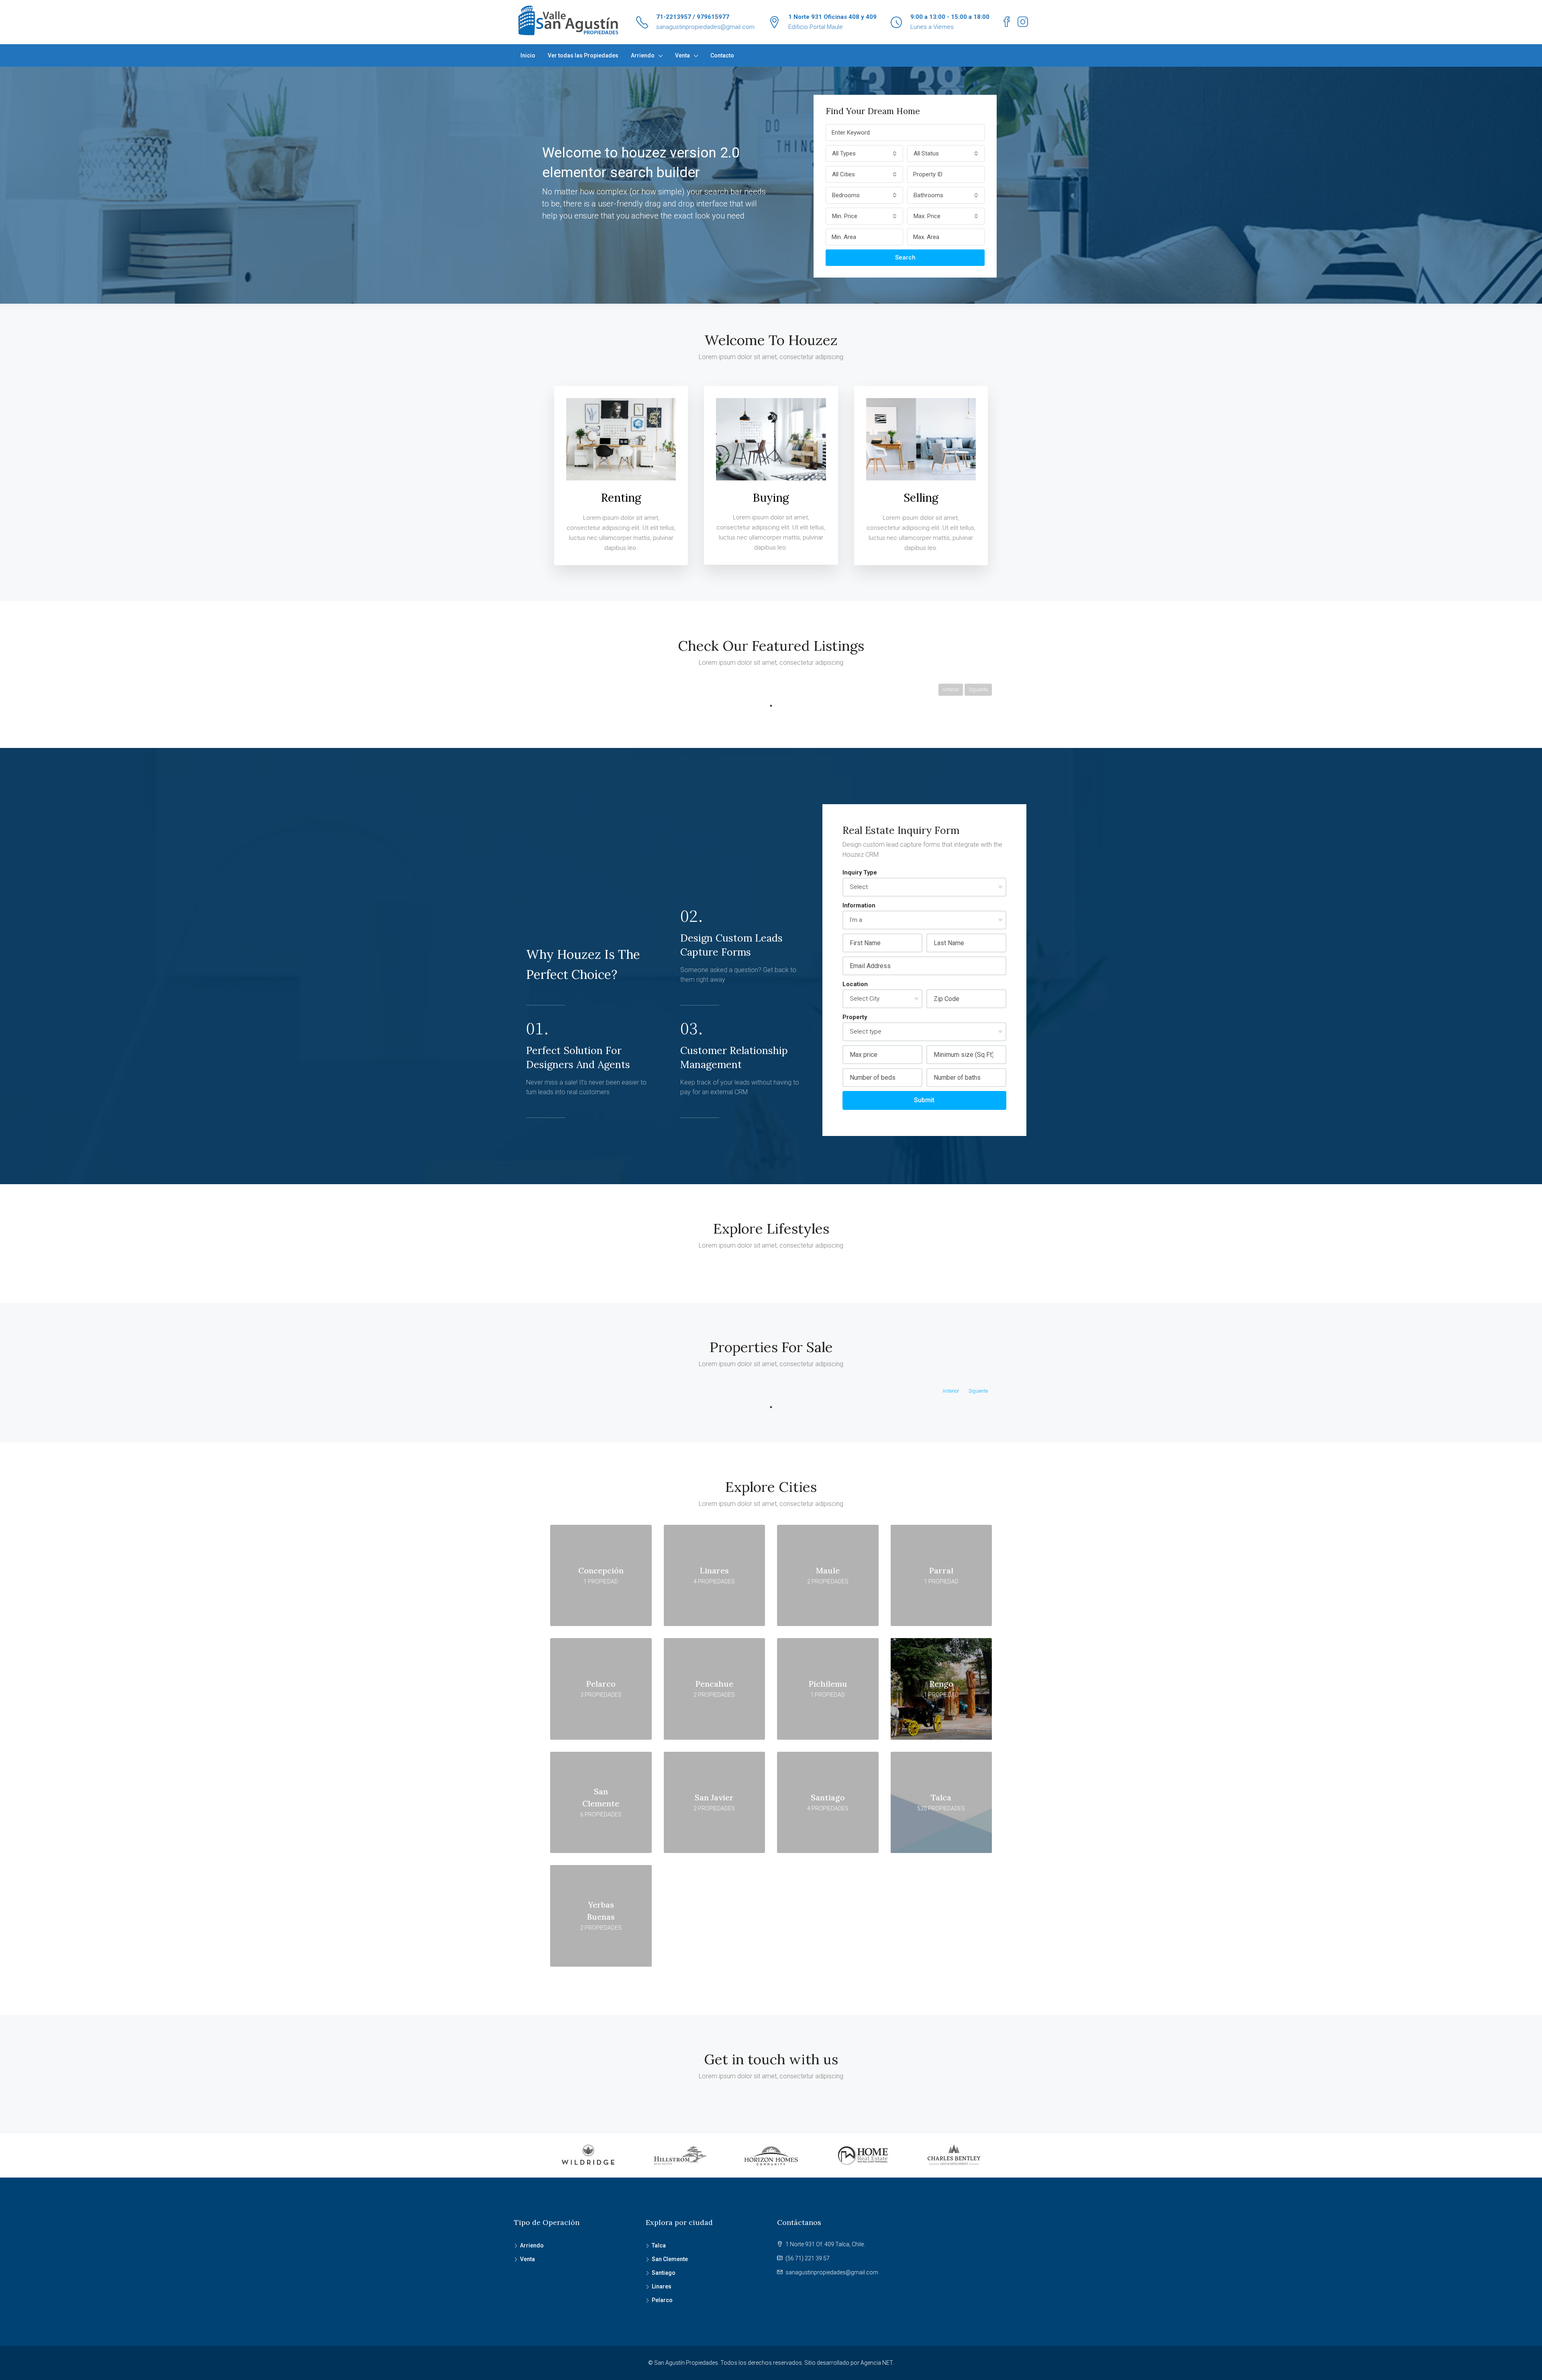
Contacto (722, 55)
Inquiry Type (860, 872)
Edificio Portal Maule (816, 27)
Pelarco (662, 2300)
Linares (662, 2286)
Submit (924, 1100)
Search (905, 257)
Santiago (664, 2273)
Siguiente (978, 690)
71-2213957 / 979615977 (693, 17)
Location (855, 984)
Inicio (528, 55)
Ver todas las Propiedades (583, 55)
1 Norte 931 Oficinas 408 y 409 (832, 17)
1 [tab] (771, 706)
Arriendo (643, 55)
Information (859, 905)
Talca (659, 2245)
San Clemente (670, 2259)
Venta (682, 55)
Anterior (951, 690)
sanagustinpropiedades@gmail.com (705, 27)
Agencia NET (877, 2363)
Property (855, 1017)
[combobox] (864, 153)
